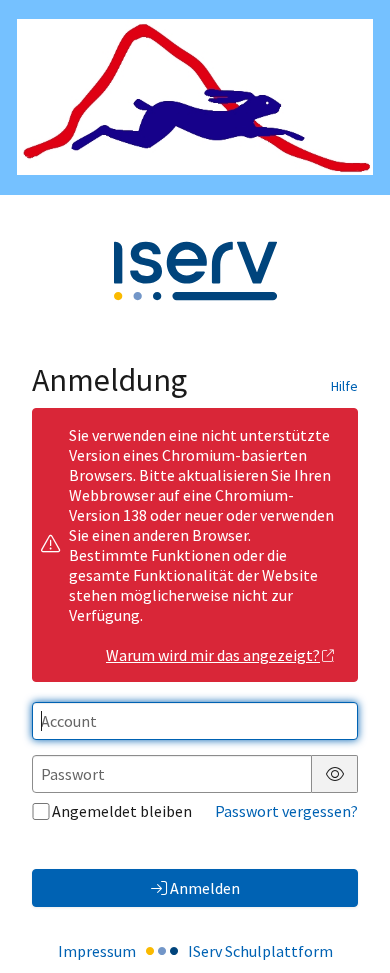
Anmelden (205, 888)
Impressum (97, 951)
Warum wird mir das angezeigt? (213, 655)
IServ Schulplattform (260, 951)
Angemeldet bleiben (122, 811)
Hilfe (344, 386)
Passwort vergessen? (286, 811)
